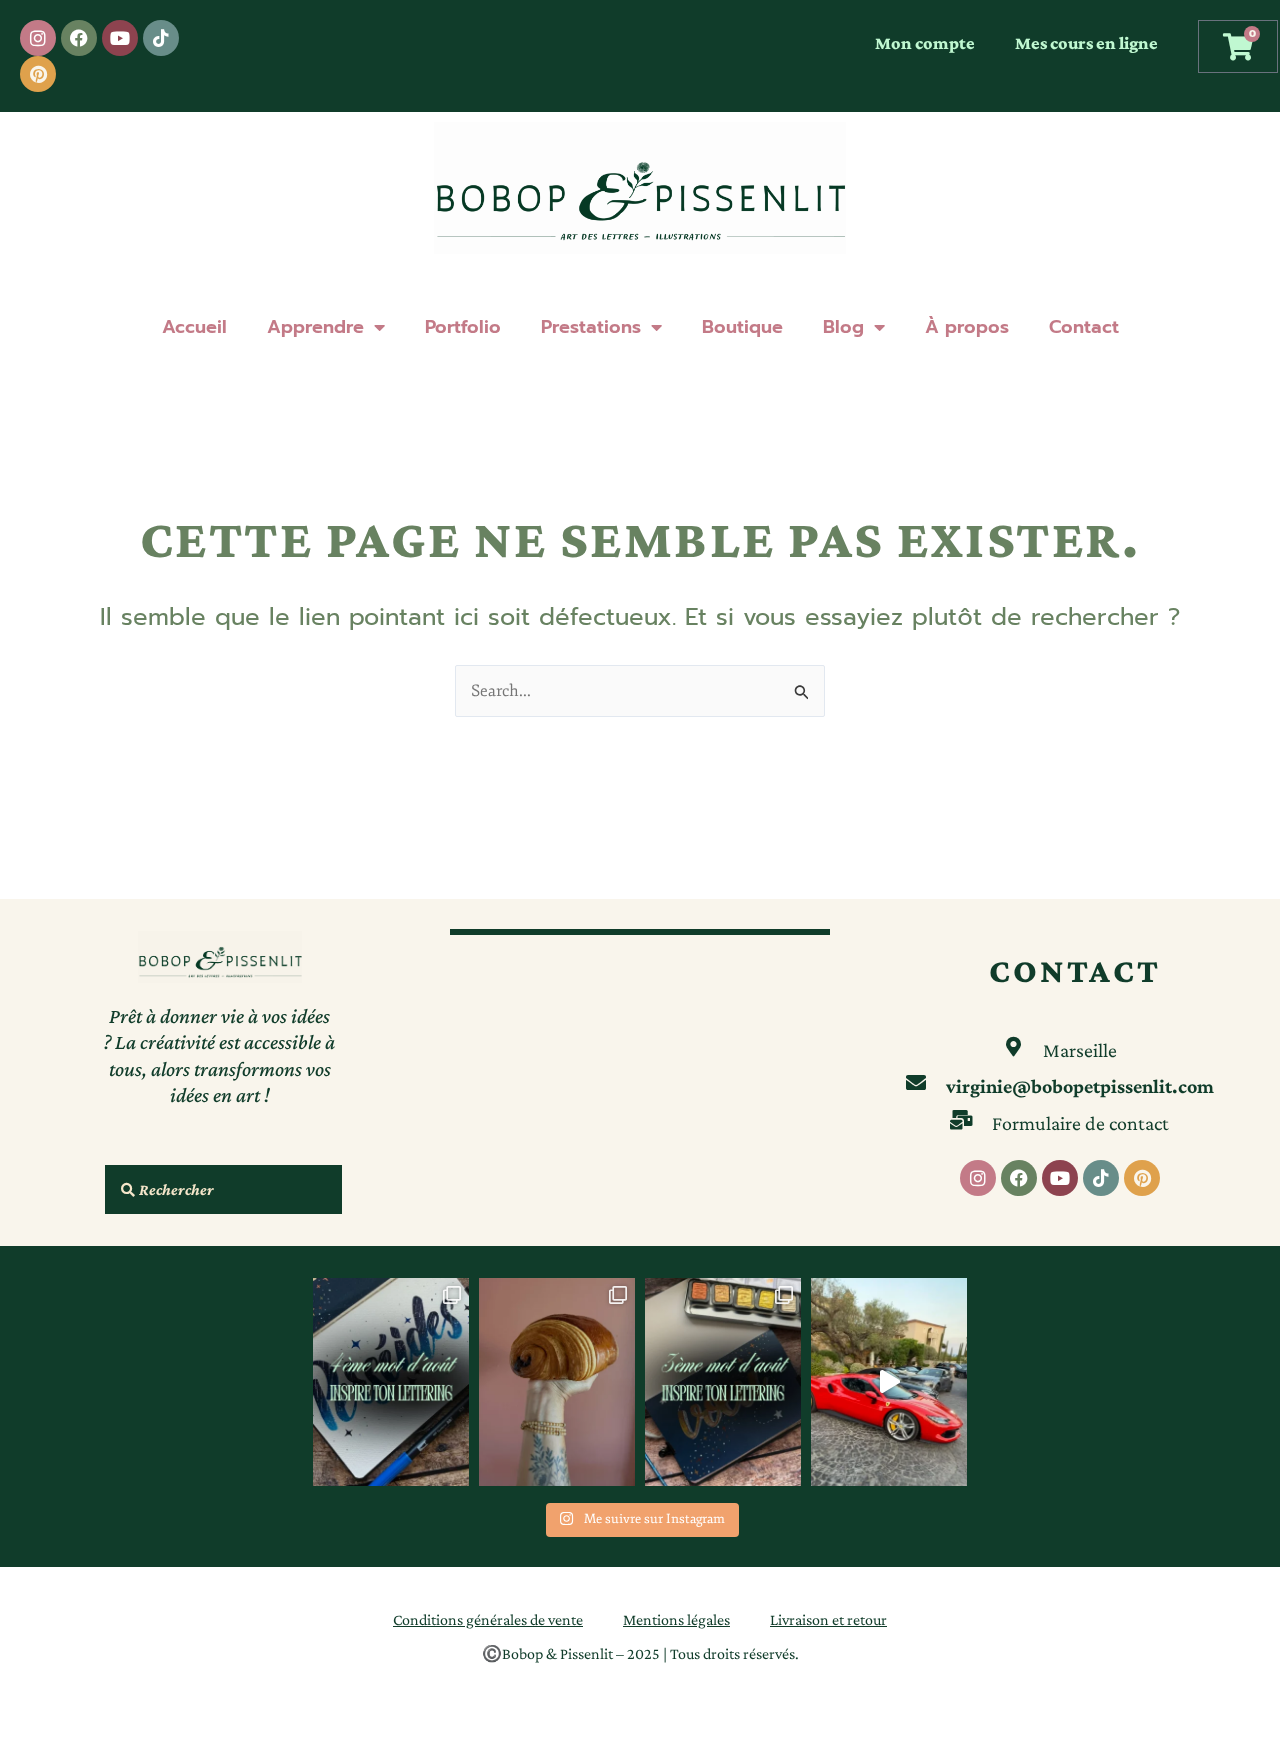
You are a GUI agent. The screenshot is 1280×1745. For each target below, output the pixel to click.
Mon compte (925, 43)
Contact (1084, 327)
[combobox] (223, 1189)
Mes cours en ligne (1086, 43)
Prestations (591, 327)
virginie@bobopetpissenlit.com (1080, 1086)
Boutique (742, 327)
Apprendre (315, 327)
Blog (843, 327)
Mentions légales (676, 1619)
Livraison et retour (828, 1619)
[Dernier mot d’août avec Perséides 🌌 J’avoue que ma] (391, 1382)
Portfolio (463, 327)
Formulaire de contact (1080, 1123)
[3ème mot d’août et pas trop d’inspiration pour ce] (723, 1382)
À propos (967, 327)
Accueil (194, 327)
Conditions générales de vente (488, 1619)
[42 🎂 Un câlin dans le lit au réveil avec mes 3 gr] (557, 1382)
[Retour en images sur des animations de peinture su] (889, 1382)
